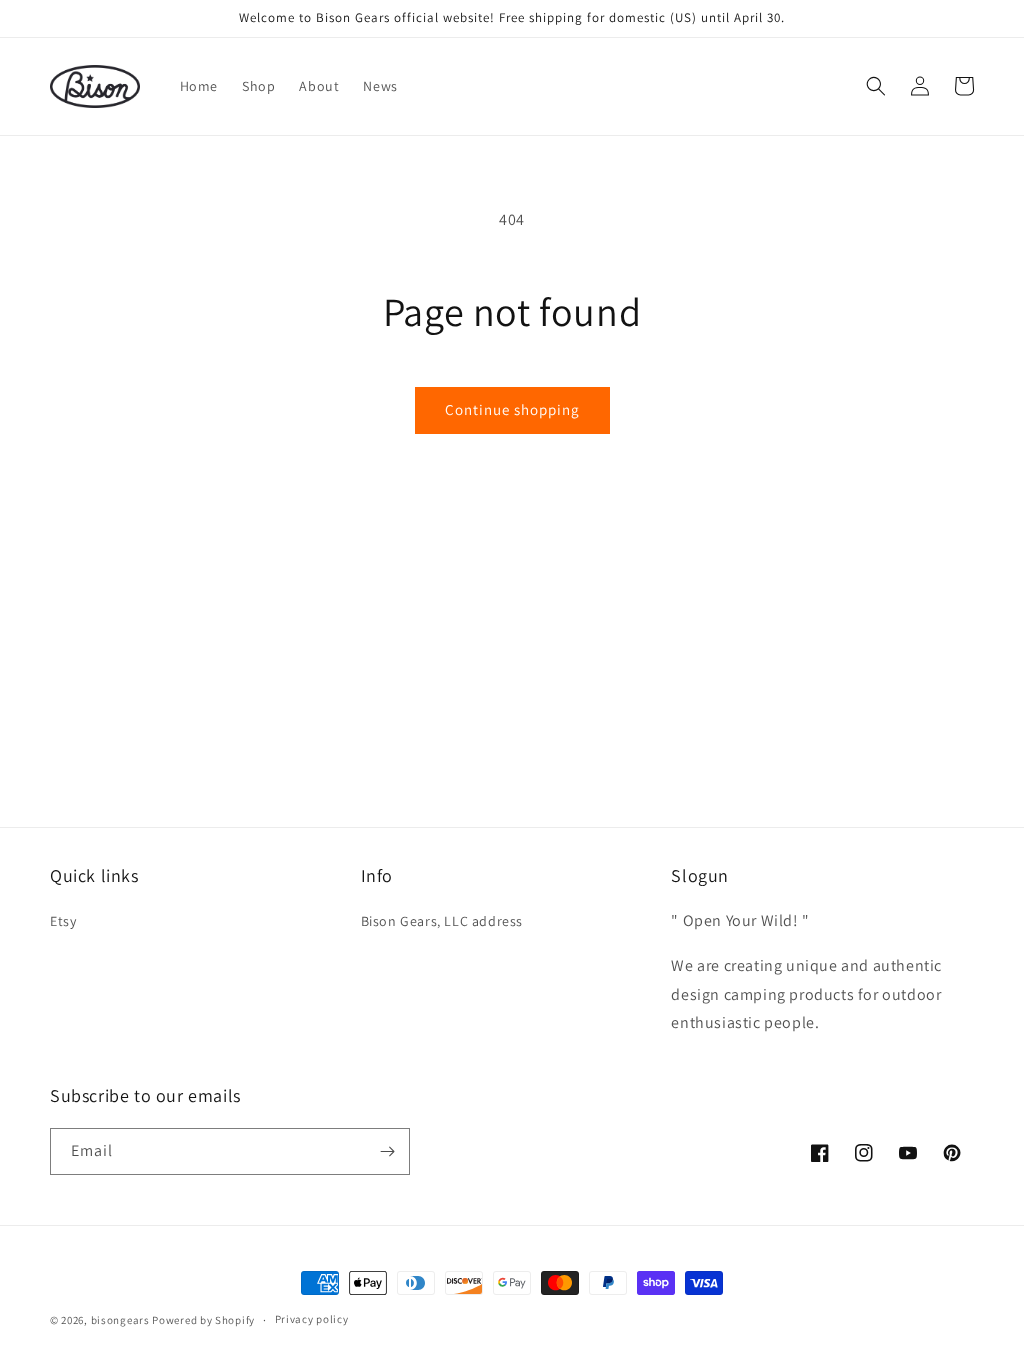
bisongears (120, 1320)
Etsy (63, 921)
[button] (876, 86)
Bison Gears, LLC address (442, 921)
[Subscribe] (387, 1151)
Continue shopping (512, 409)
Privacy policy (312, 1319)
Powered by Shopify (203, 1320)
